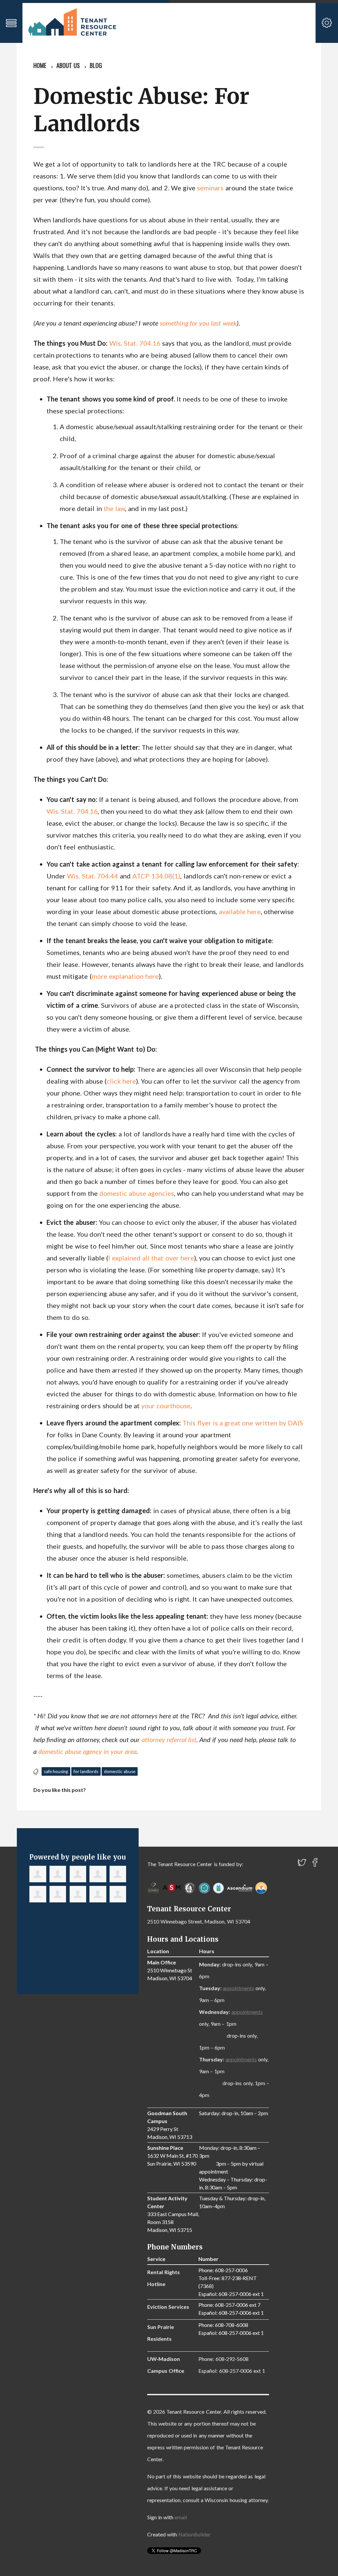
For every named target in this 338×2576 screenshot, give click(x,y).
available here (240, 911)
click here (121, 1081)
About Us (68, 65)
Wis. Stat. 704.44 (92, 876)
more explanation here (125, 976)
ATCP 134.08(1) (156, 876)
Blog (96, 65)
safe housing (56, 1771)
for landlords (86, 1771)
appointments (238, 1988)
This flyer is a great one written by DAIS (243, 1423)
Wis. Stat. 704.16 (135, 343)
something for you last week (198, 323)
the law (114, 508)
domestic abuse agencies (137, 1193)
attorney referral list (169, 1739)
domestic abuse (120, 1771)
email (181, 2517)
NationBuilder (194, 2534)
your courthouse (166, 1406)
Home (40, 65)
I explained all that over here (151, 1258)
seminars (211, 188)
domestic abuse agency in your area (87, 1751)
